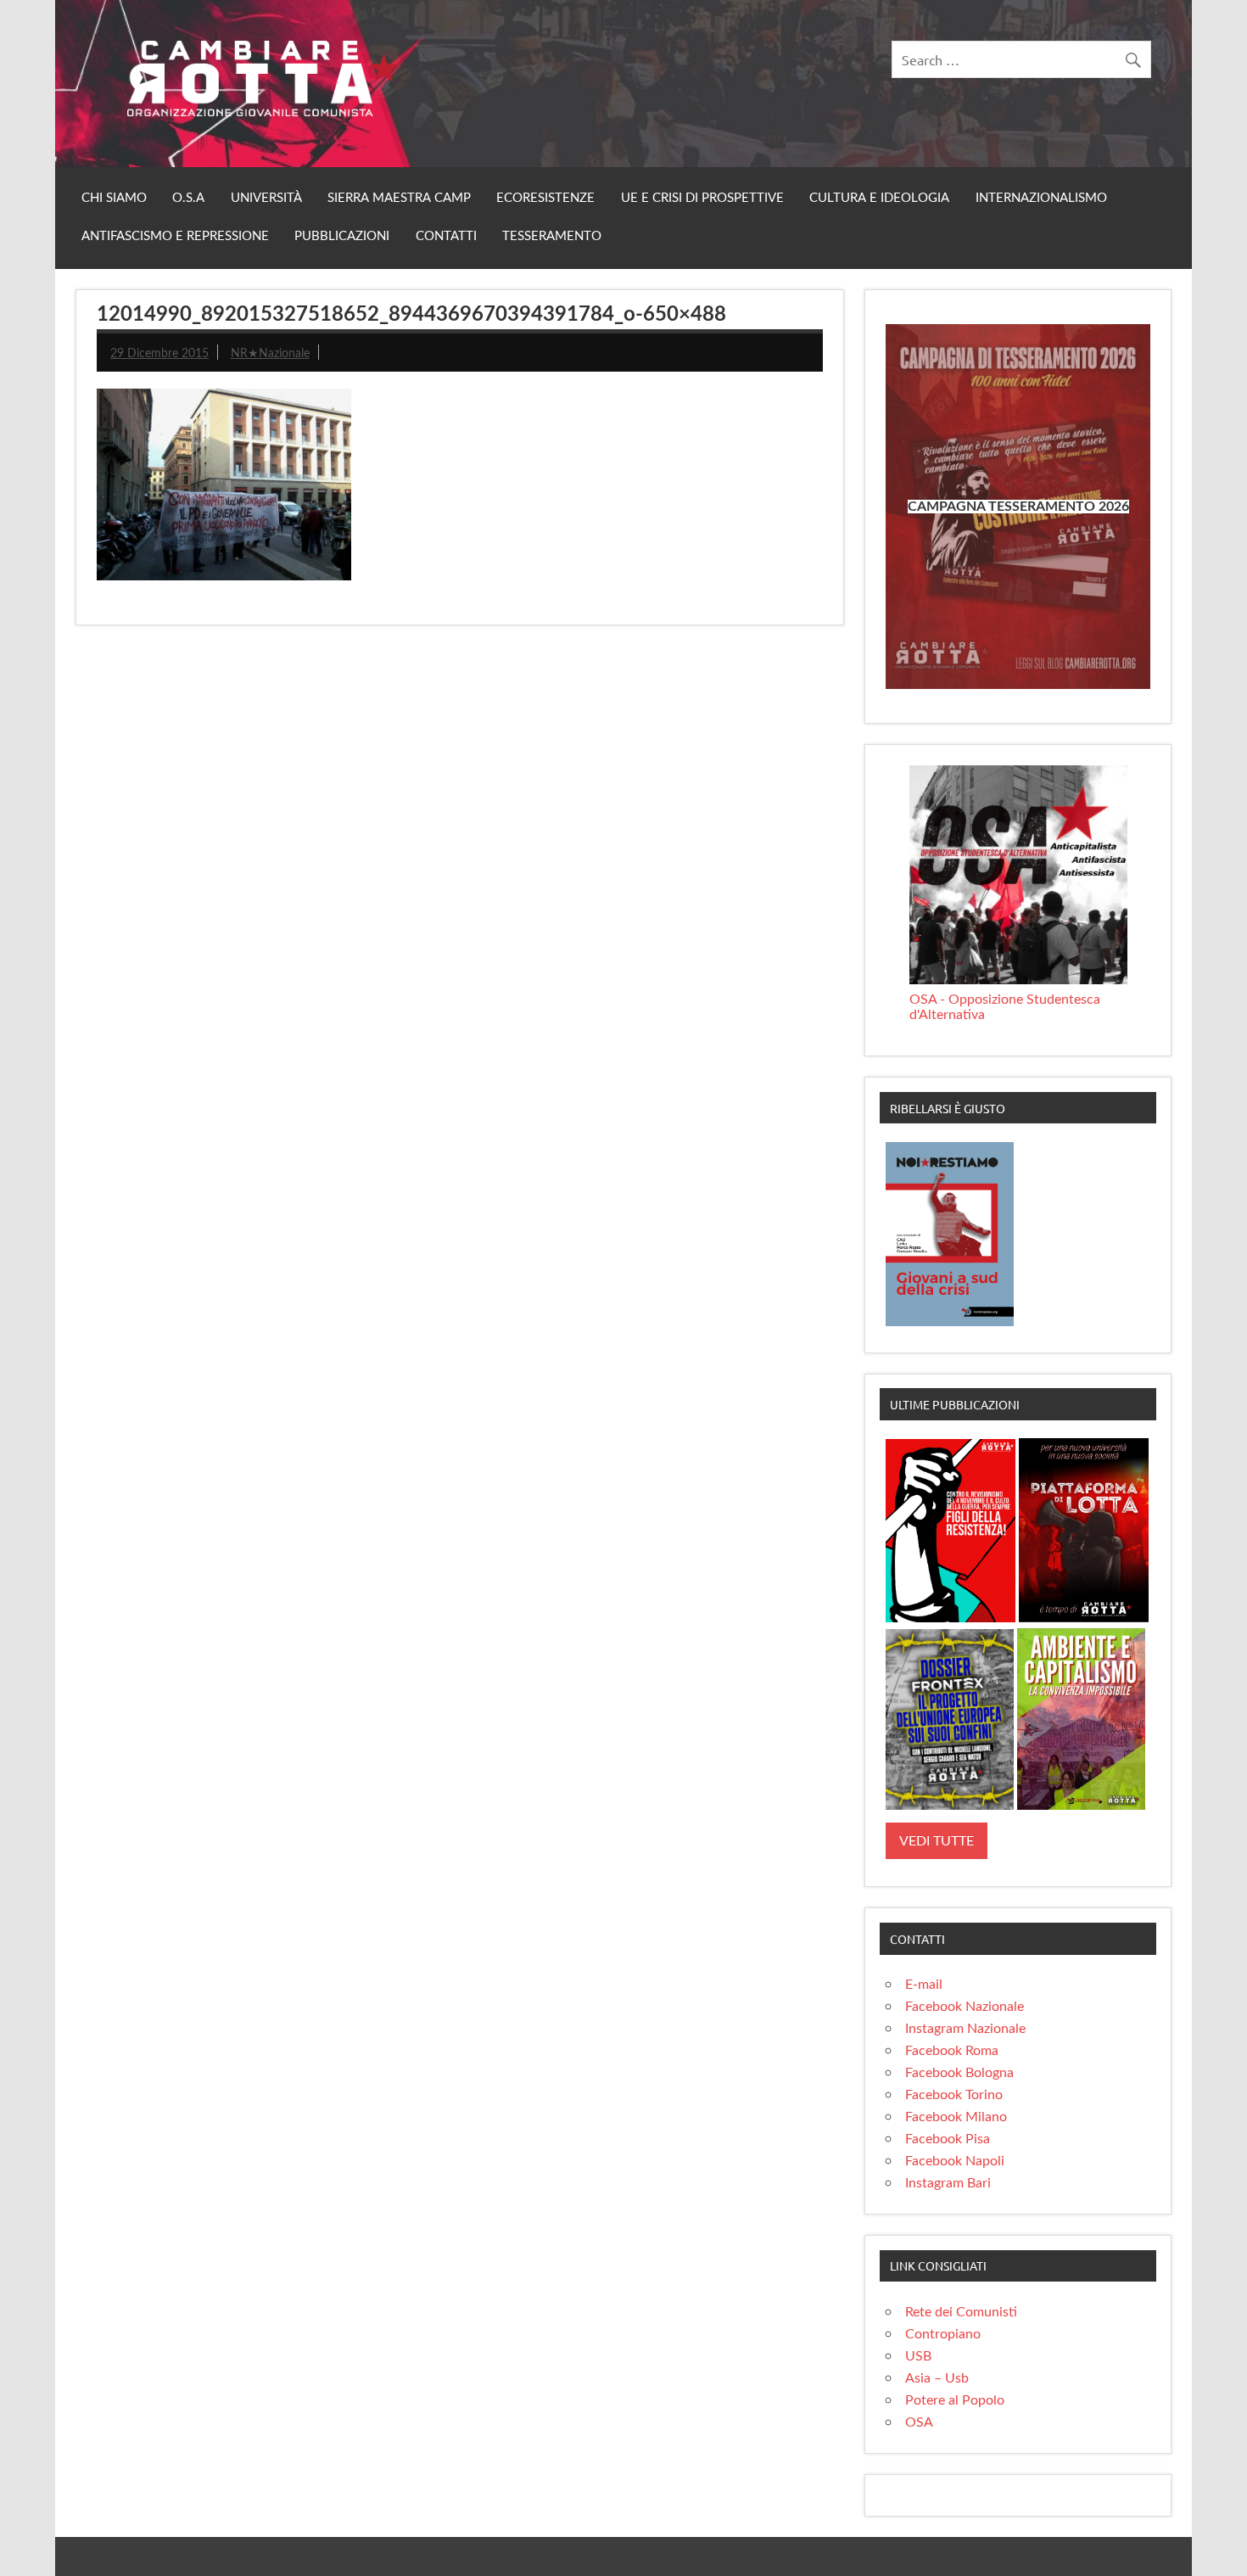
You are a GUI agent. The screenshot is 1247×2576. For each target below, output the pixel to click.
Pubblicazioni (342, 236)
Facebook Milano (956, 2117)
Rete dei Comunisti (961, 2312)
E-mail (924, 1985)
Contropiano (943, 2334)
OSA (919, 2422)
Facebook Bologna (959, 2073)
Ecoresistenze (545, 198)
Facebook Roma (952, 2051)
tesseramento (552, 236)
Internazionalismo (1041, 198)
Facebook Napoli (955, 2161)
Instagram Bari (948, 2183)
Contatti (446, 236)
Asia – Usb (937, 2378)
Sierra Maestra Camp (399, 198)
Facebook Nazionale (965, 2007)
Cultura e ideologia (879, 198)
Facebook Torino (954, 2095)
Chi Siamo (114, 198)
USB (918, 2356)
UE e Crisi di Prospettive (702, 198)
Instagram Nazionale (965, 2029)
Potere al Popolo (955, 2400)
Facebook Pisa (948, 2139)
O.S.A (188, 198)
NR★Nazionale (270, 353)
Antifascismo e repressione (175, 236)
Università (266, 198)
